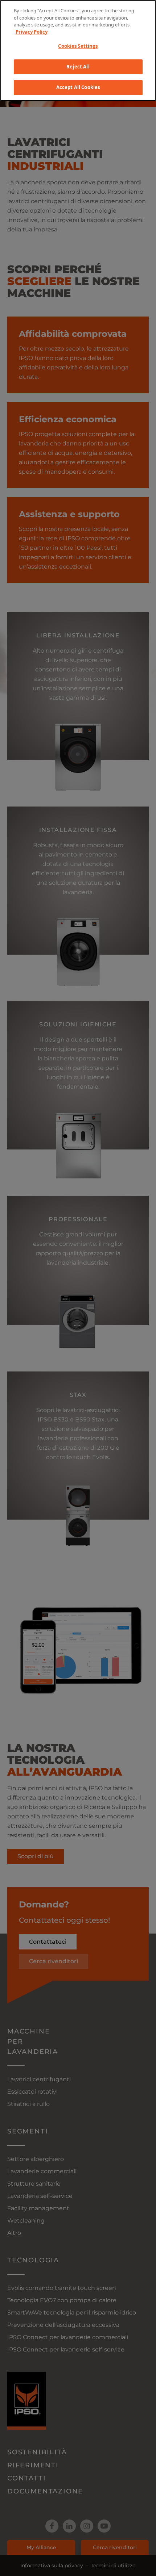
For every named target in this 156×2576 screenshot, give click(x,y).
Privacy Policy (32, 32)
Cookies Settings (78, 46)
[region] (78, 51)
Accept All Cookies (78, 87)
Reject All (78, 67)
